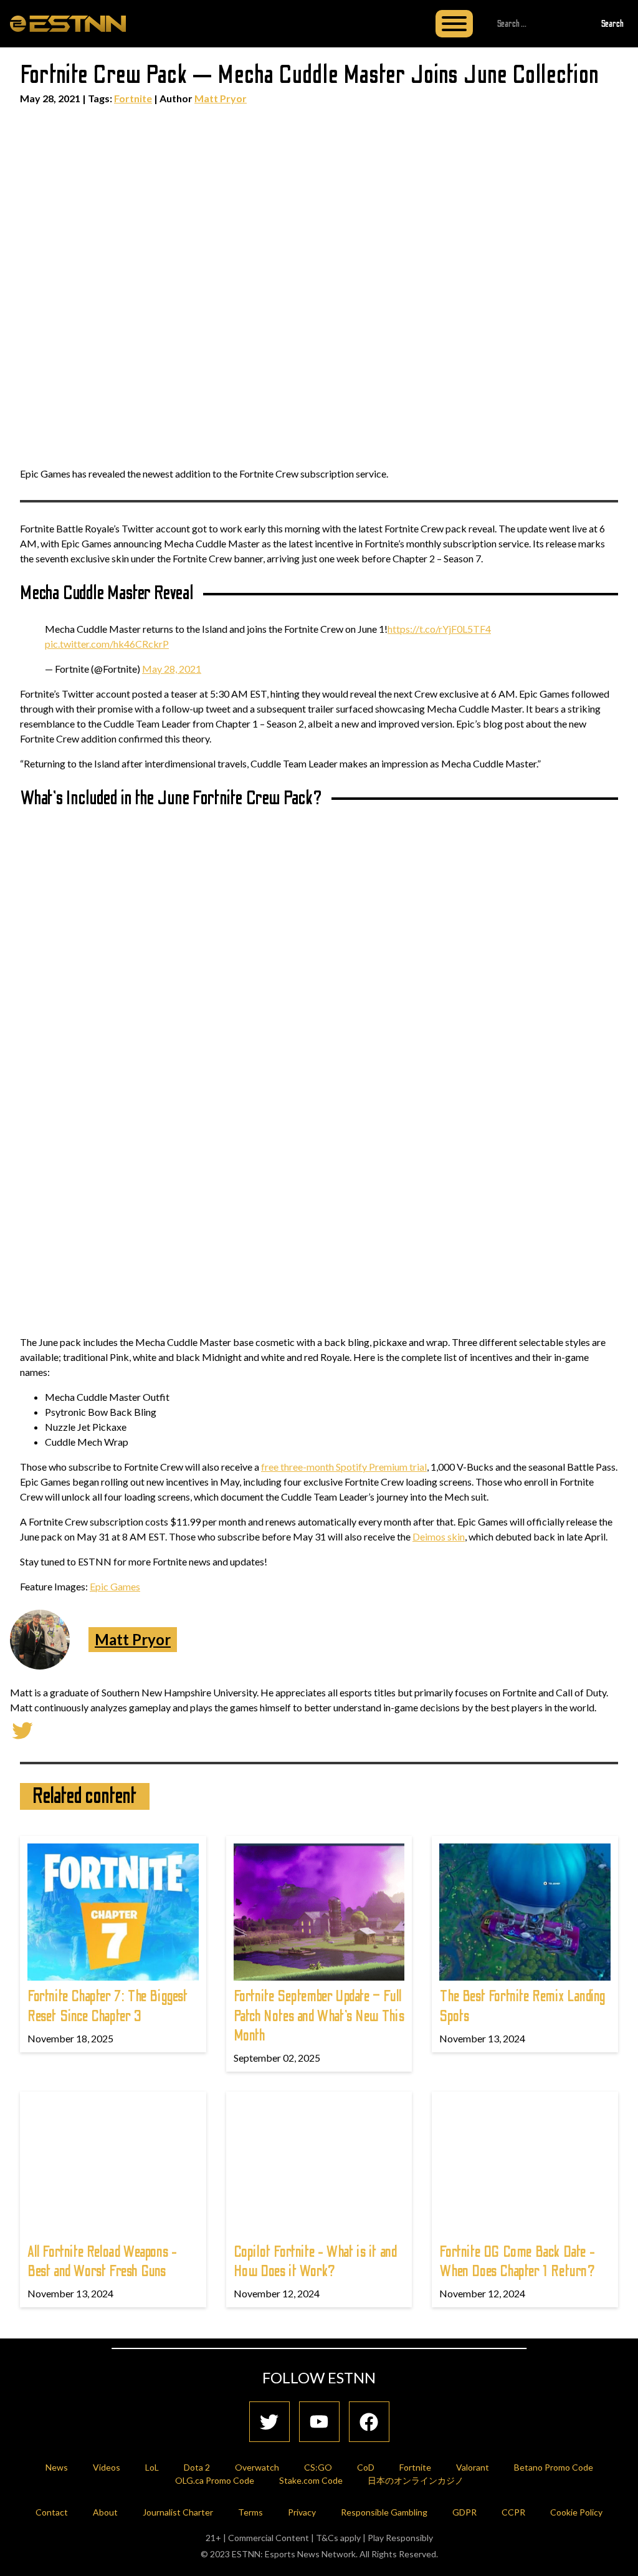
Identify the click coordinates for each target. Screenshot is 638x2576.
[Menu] (454, 24)
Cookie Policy (576, 2512)
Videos (107, 2467)
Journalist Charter (178, 2512)
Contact (52, 2512)
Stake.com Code (311, 2480)
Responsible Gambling (384, 2512)
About (105, 2512)
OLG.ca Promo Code (215, 2480)
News (57, 2467)
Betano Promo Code (554, 2467)
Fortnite (133, 98)
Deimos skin (439, 1536)
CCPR (513, 2512)
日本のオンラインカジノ (416, 2480)
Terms (250, 2512)
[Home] (68, 23)
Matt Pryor (221, 98)
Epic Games (115, 1586)
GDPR (464, 2512)
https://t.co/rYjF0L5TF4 (439, 629)
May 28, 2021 (172, 669)
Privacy (302, 2512)
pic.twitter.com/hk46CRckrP (107, 644)
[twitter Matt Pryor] (22, 1729)
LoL (152, 2467)
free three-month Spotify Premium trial (344, 1467)
